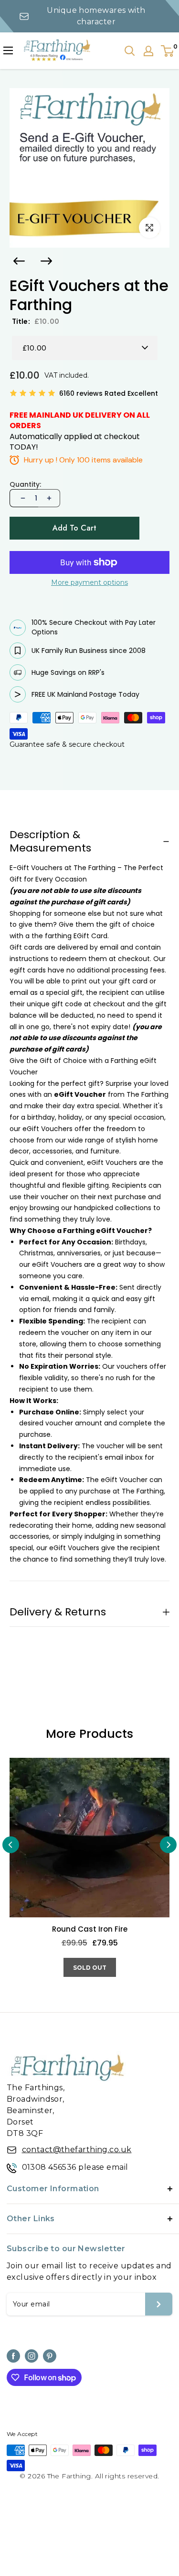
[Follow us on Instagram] (32, 2356)
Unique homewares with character (96, 16)
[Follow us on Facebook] (13, 2356)
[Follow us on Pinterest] (50, 2356)
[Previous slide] (19, 261)
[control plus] (49, 498)
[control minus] (22, 498)
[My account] (148, 51)
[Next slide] (46, 261)
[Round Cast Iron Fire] (89, 1838)
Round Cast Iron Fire (90, 1929)
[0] (168, 51)
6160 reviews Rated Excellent (109, 393)
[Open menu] (8, 50)
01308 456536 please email (75, 2167)
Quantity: (25, 485)
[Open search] (130, 51)
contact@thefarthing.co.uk (77, 2150)
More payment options (89, 582)
